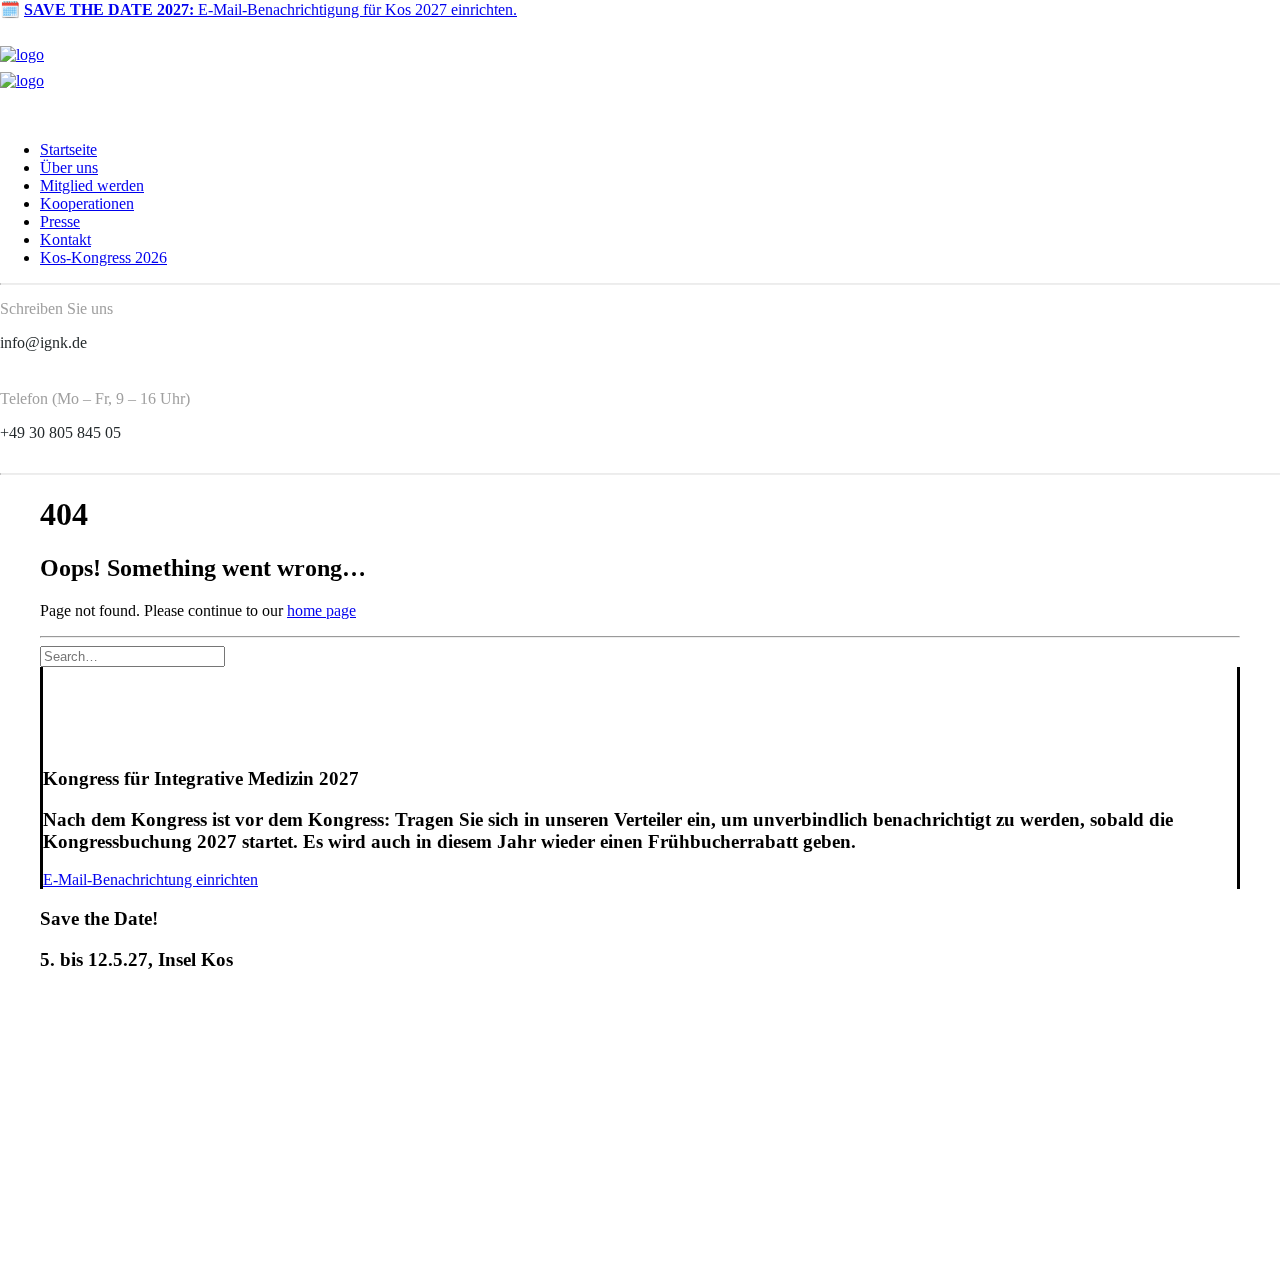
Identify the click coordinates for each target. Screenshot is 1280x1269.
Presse (60, 221)
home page (321, 610)
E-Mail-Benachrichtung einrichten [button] (150, 879)
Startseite (68, 149)
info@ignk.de (43, 342)
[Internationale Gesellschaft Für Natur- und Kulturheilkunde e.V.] (640, 72)
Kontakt (65, 239)
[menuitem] (660, 150)
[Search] (132, 655)
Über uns (69, 167)
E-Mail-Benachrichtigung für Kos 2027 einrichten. (270, 9)
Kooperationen (87, 203)
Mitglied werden (92, 185)
